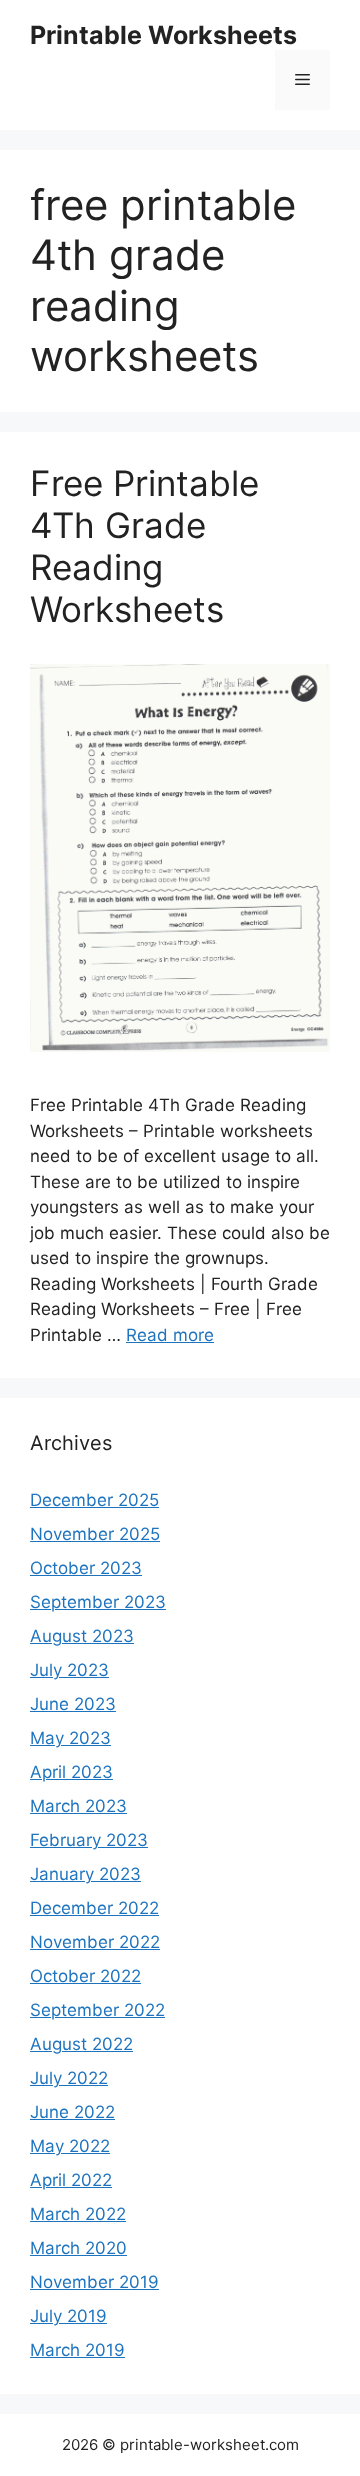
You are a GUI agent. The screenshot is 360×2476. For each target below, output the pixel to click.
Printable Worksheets (163, 35)
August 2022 (81, 2044)
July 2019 (68, 2316)
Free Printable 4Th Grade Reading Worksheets (144, 546)
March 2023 (78, 1806)
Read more (170, 1335)
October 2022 (85, 1976)
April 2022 (71, 2180)
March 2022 (78, 2214)
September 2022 (97, 2010)
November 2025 (95, 1534)
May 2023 (70, 1738)
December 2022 (94, 1908)
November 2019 (94, 2282)
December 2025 (94, 1500)
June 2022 (72, 2112)
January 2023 (85, 1874)
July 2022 (69, 2078)
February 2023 (89, 1840)
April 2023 (71, 1772)
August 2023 (82, 1636)
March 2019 (77, 2350)
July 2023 (69, 1670)
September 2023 (98, 1602)
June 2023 (73, 1704)
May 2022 (70, 2146)
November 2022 (95, 1942)
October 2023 (86, 1568)
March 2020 (78, 2248)
